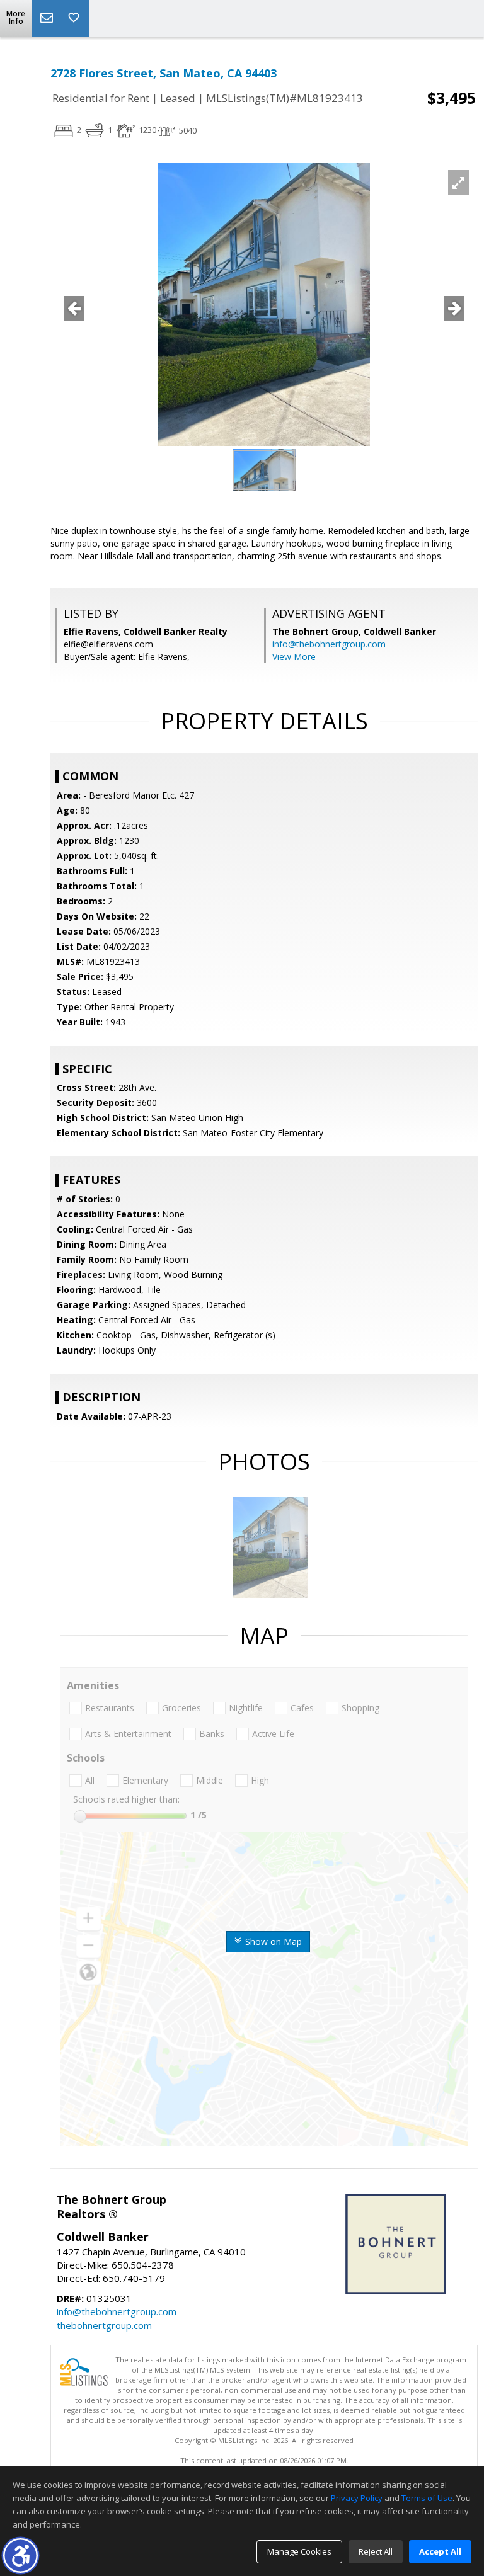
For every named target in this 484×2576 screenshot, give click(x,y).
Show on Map (272, 1941)
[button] (20, 2556)
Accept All (440, 2551)
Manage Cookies (299, 2551)
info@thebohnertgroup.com (329, 644)
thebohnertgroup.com (104, 2325)
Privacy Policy (357, 2498)
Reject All (376, 2551)
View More (294, 657)
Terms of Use (427, 2498)
